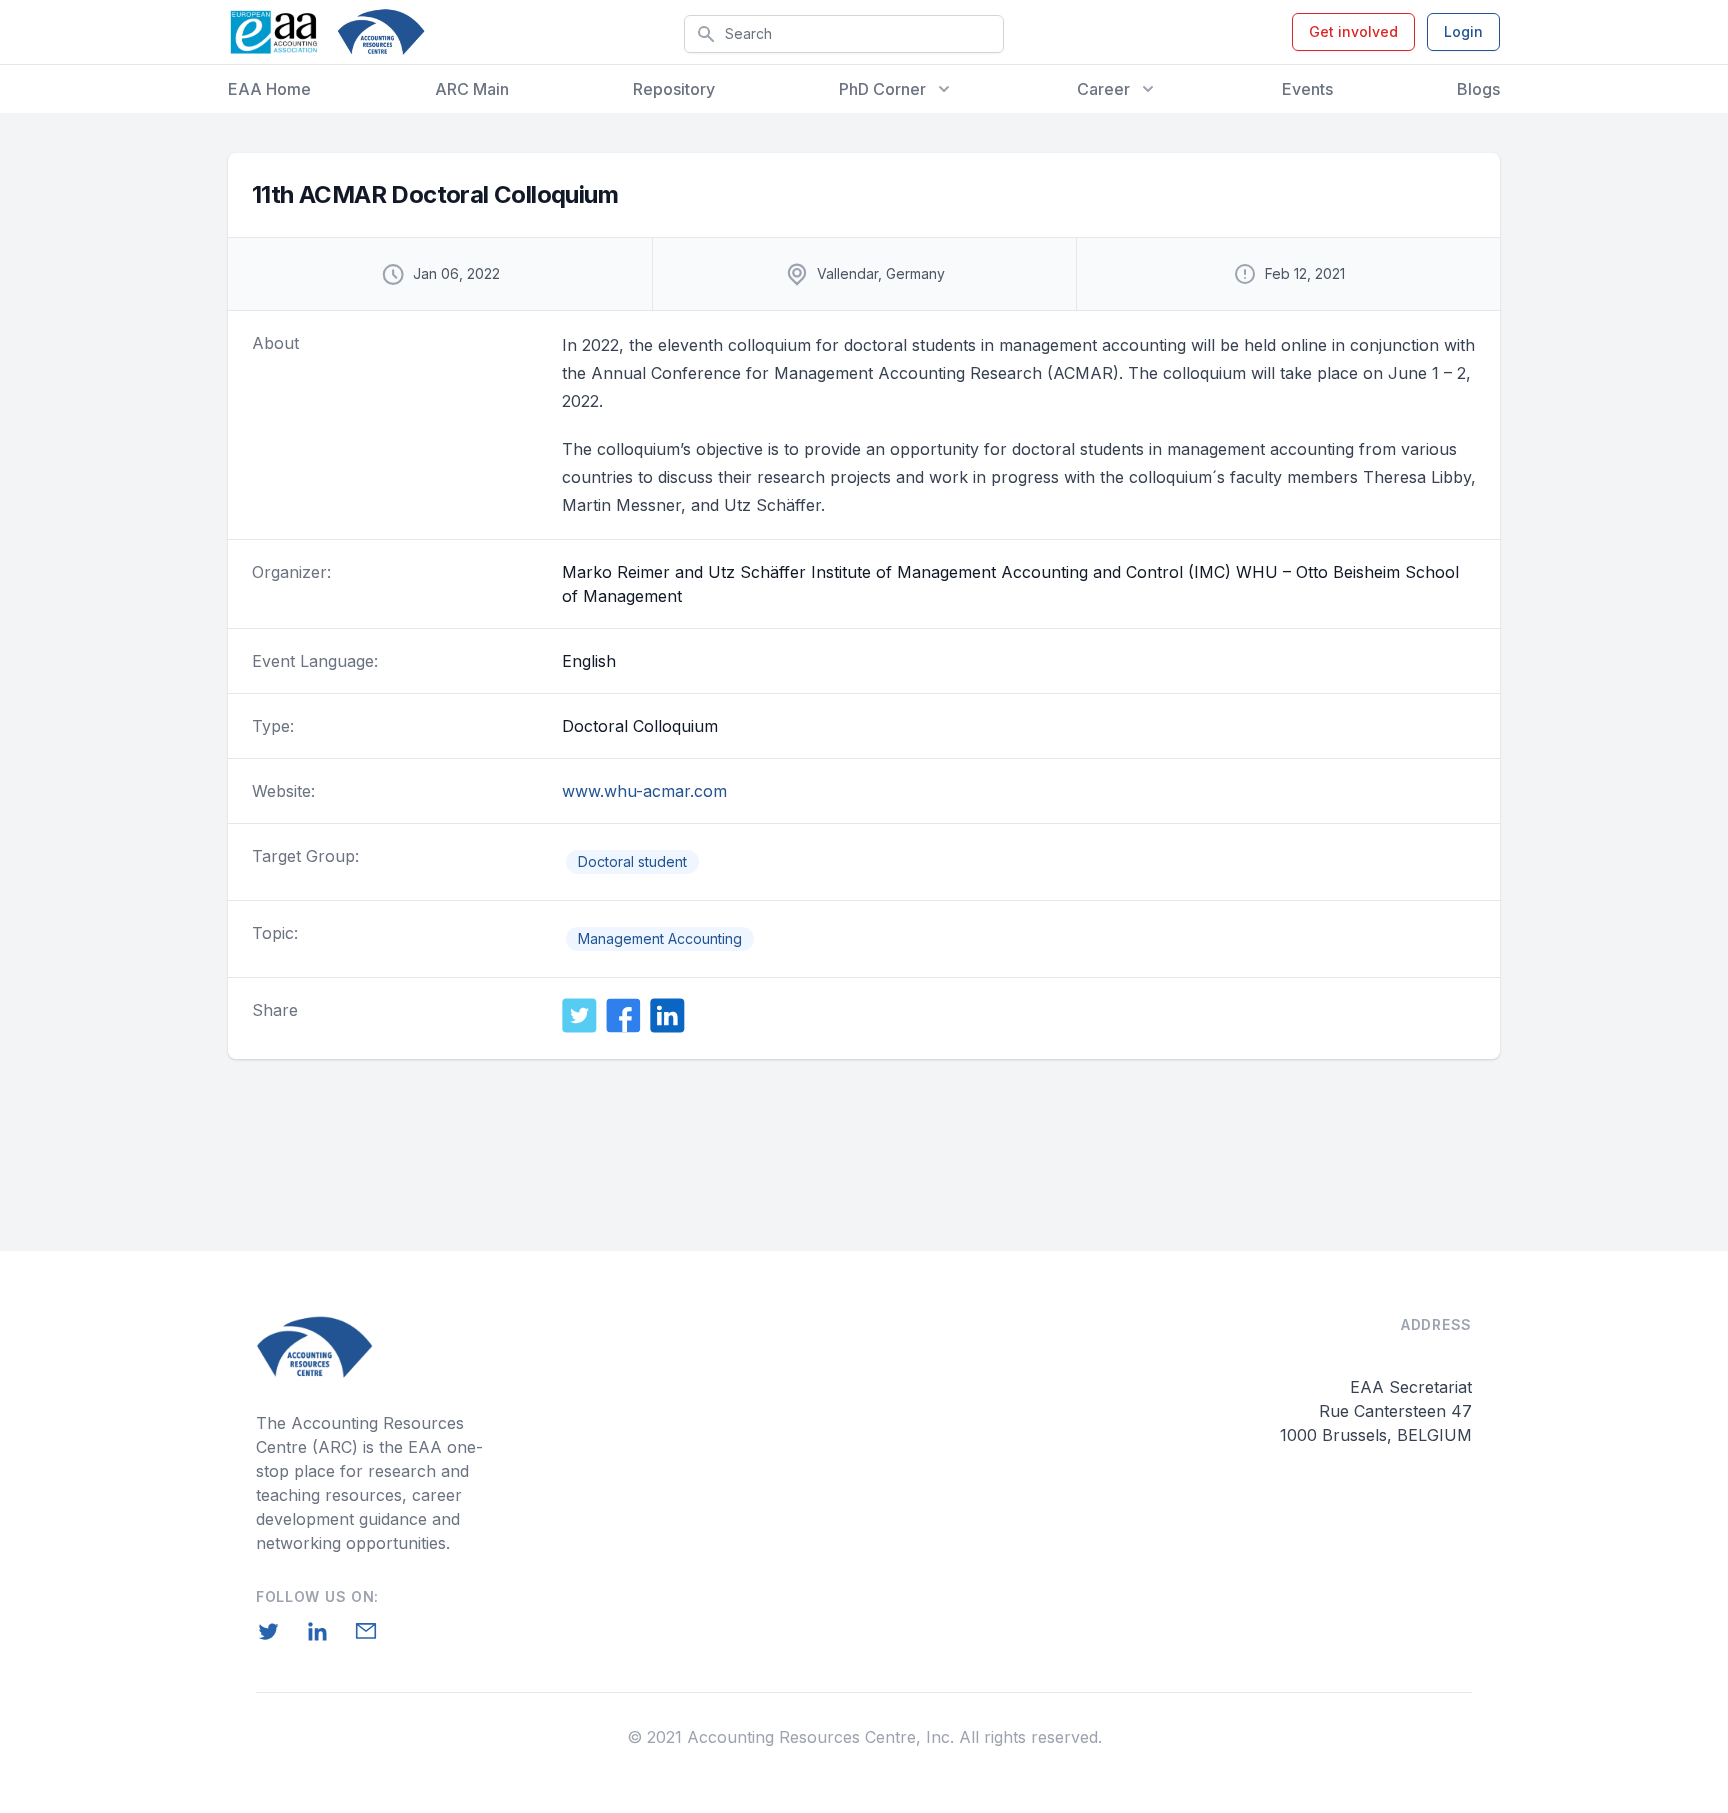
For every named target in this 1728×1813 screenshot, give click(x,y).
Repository (674, 89)
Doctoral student (632, 861)
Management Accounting (660, 938)
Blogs (1478, 89)
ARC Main (472, 89)
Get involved (1353, 31)
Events (1307, 89)
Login (1463, 31)
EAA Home (269, 89)
